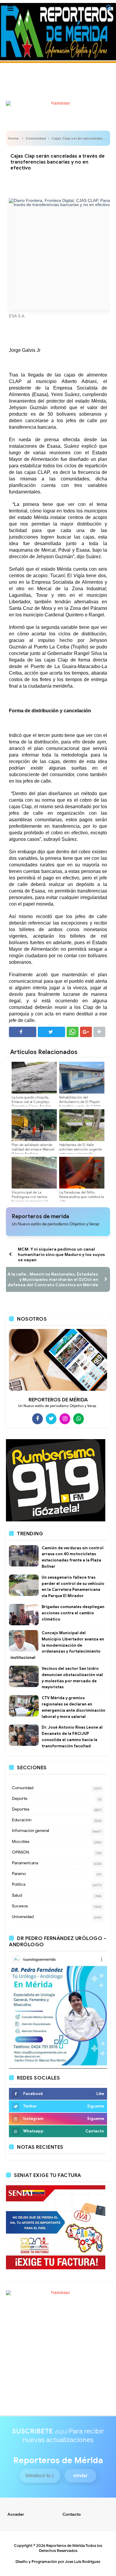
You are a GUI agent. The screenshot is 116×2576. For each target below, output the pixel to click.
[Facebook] (37, 1419)
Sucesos (20, 1906)
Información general (30, 1831)
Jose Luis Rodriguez (83, 2562)
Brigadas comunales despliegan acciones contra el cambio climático (73, 1613)
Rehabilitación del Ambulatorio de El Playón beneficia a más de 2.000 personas (80, 1104)
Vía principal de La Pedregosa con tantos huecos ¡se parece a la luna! (30, 1199)
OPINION (21, 1852)
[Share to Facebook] (23, 1032)
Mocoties (21, 1842)
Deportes (21, 1809)
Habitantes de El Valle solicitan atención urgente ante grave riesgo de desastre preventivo (81, 1151)
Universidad (23, 1917)
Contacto (72, 2514)
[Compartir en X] (51, 1032)
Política (19, 1884)
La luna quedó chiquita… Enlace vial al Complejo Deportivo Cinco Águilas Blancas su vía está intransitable (31, 1106)
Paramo (19, 1874)
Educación (22, 1820)
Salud (17, 1895)
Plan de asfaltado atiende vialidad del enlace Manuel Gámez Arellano (33, 1149)
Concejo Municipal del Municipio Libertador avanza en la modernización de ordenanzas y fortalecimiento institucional (57, 1645)
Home (13, 138)
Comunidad (36, 138)
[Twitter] (51, 1419)
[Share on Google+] (86, 1032)
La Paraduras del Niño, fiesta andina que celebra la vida (81, 1197)
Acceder (16, 2514)
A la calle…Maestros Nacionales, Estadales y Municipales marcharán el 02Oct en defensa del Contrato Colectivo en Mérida (53, 1279)
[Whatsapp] (79, 1419)
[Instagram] (65, 1419)
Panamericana (25, 1863)
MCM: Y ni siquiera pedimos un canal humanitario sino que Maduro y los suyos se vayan (61, 1254)
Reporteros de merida (40, 1216)
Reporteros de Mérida (65, 2546)
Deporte (20, 1799)
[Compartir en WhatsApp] (73, 1032)
